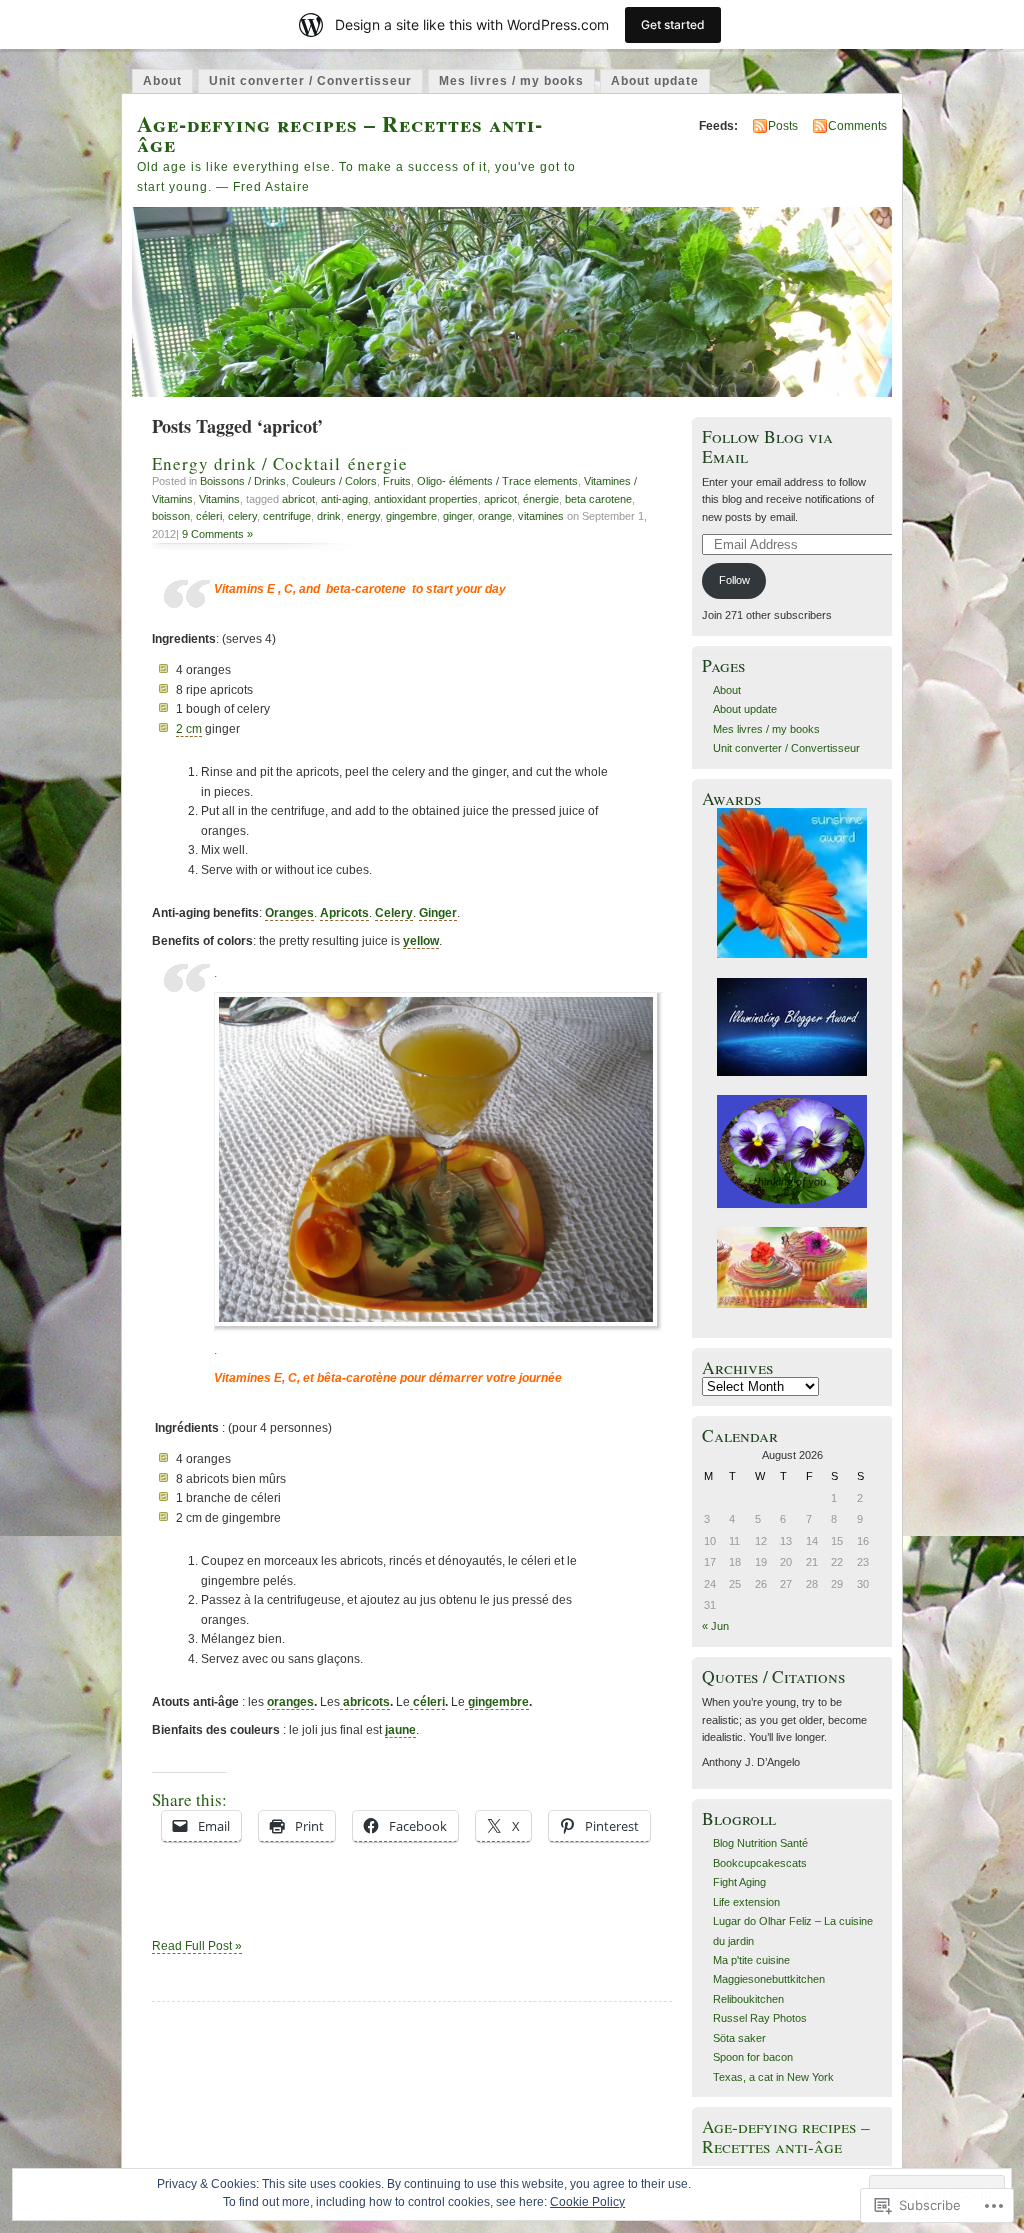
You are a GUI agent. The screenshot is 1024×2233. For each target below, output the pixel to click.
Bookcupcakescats (760, 1863)
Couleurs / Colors (334, 481)
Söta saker (739, 2038)
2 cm (189, 729)
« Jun (715, 1626)
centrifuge (287, 516)
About (162, 81)
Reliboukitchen (748, 1999)
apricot (500, 499)
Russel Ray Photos (760, 2018)
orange (495, 516)
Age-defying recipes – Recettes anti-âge (340, 133)
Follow (734, 580)
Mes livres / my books (511, 81)
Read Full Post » (197, 1946)
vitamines (541, 516)
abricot (298, 499)
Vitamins (219, 499)
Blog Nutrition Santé (760, 1843)
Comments (857, 126)
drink (329, 516)
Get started (673, 24)
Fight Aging (739, 1882)
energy (363, 516)
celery (242, 516)
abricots (365, 1702)
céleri (209, 516)
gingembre (411, 516)
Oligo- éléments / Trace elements (497, 481)
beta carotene (598, 499)
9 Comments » (217, 534)
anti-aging (344, 499)
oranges (290, 1702)
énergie (541, 499)
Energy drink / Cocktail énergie (280, 463)
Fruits (397, 481)
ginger (457, 516)
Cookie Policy (587, 2202)
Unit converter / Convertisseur (310, 81)
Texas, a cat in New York (773, 2077)
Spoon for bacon (753, 2057)
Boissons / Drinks (243, 481)
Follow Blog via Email (767, 446)
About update (655, 81)
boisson (171, 516)
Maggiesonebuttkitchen (769, 1979)
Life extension (746, 1902)
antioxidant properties (426, 499)
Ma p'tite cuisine (751, 1960)
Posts (783, 126)
